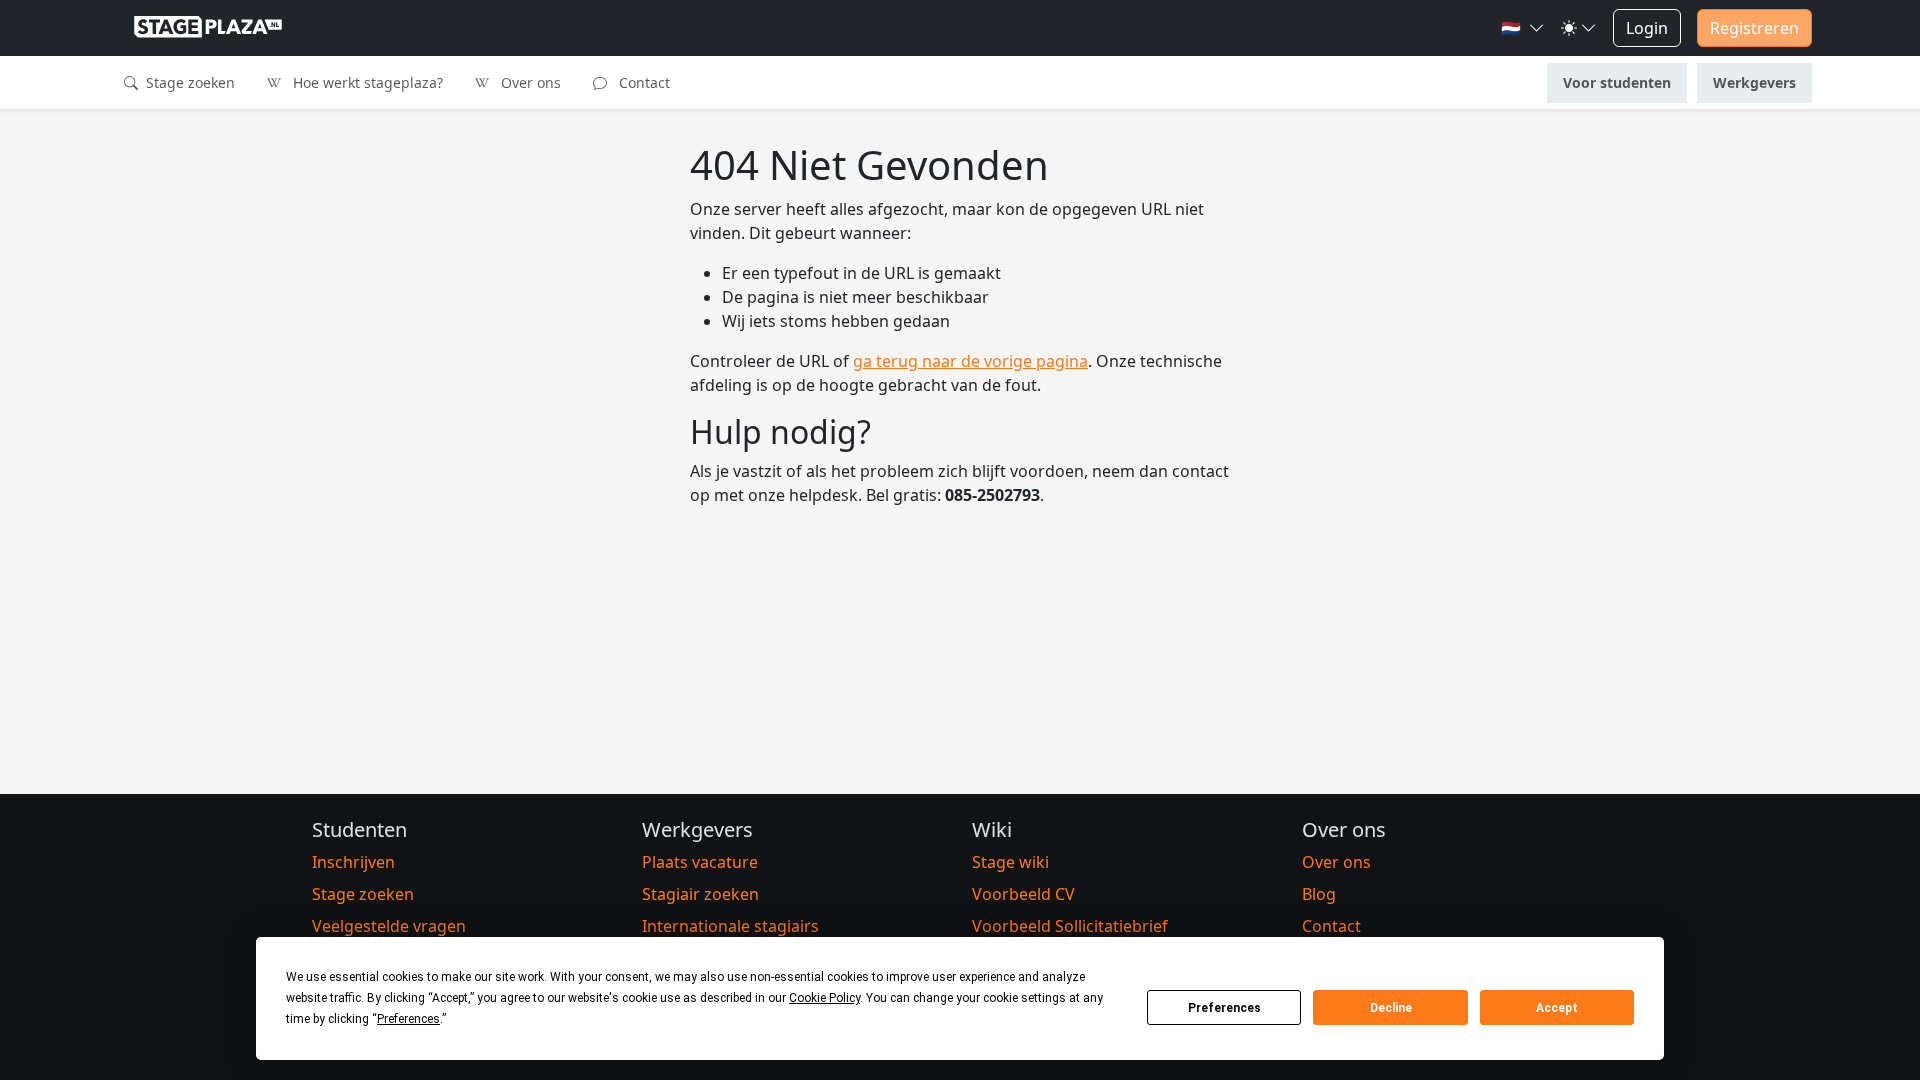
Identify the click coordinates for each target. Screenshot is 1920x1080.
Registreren (1754, 28)
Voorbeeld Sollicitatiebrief (1070, 926)
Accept (1557, 1008)
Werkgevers (1754, 82)
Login (1647, 28)
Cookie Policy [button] (824, 998)
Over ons (529, 82)
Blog (1319, 894)
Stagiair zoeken (700, 894)
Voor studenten (1617, 82)
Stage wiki (1010, 862)
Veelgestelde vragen (389, 926)
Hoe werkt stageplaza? (366, 82)
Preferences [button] (408, 1019)
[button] (1523, 28)
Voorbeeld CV (1023, 894)
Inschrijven (353, 862)
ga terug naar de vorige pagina (970, 361)
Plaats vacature (700, 862)
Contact (642, 82)
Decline (1391, 1008)
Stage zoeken (188, 82)
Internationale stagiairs (730, 926)
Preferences (1224, 1008)
